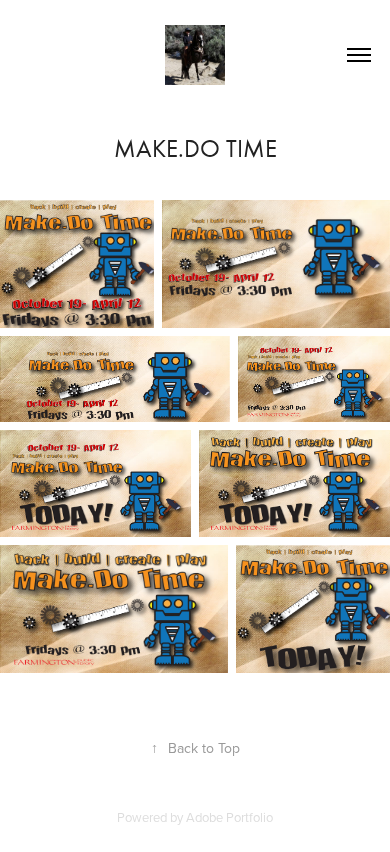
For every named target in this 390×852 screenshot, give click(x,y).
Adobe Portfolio (229, 817)
